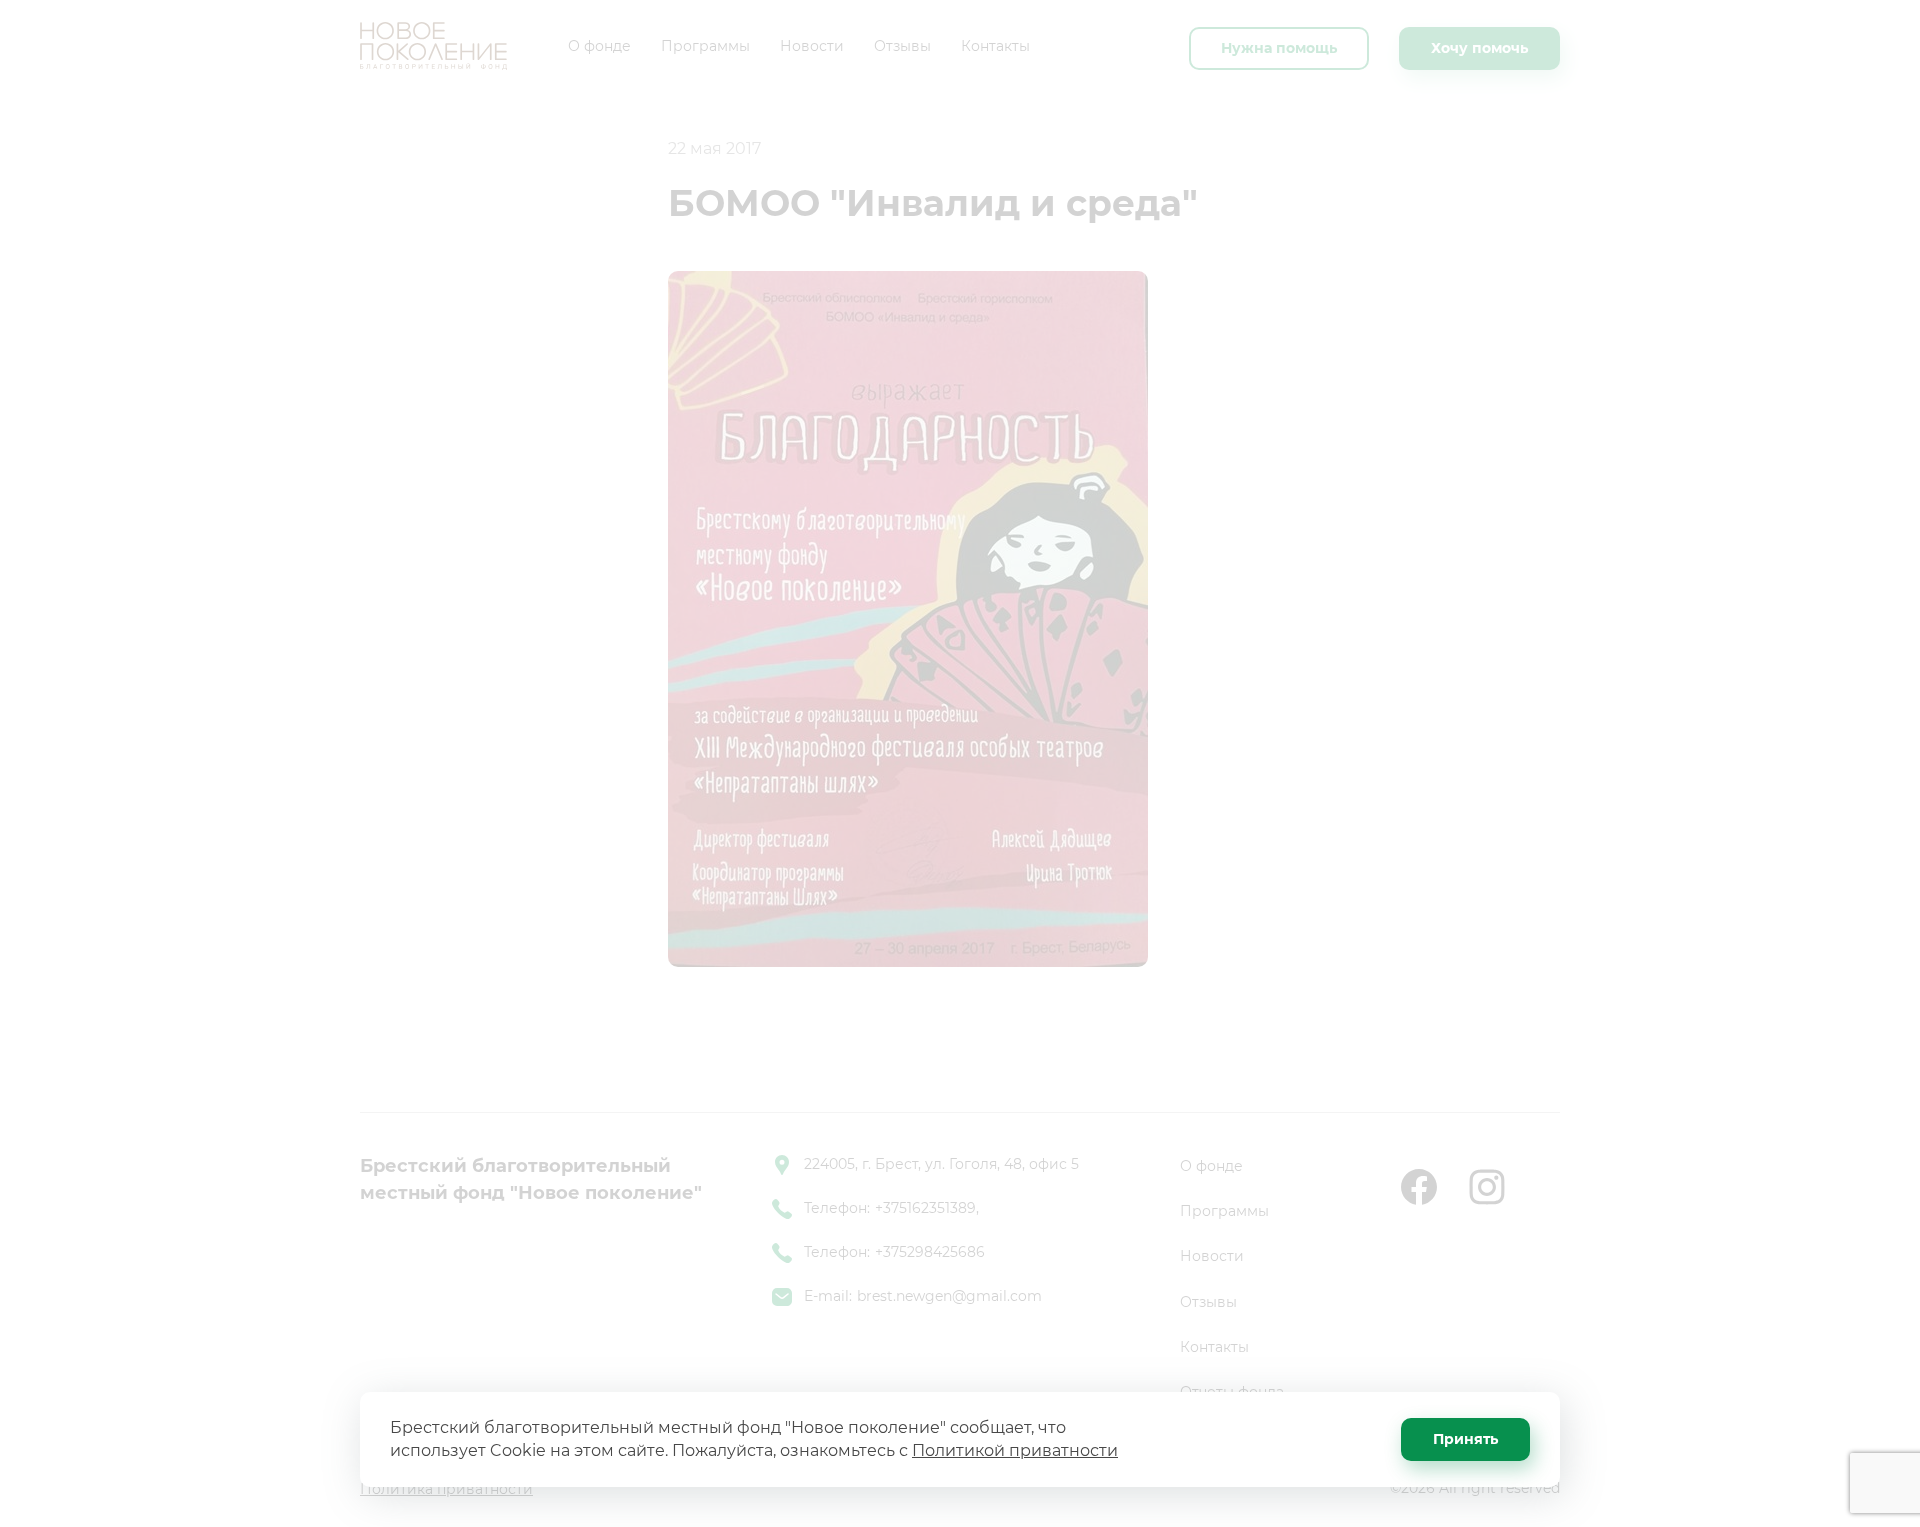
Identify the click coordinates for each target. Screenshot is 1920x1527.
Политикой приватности (1015, 1450)
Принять (1465, 1439)
